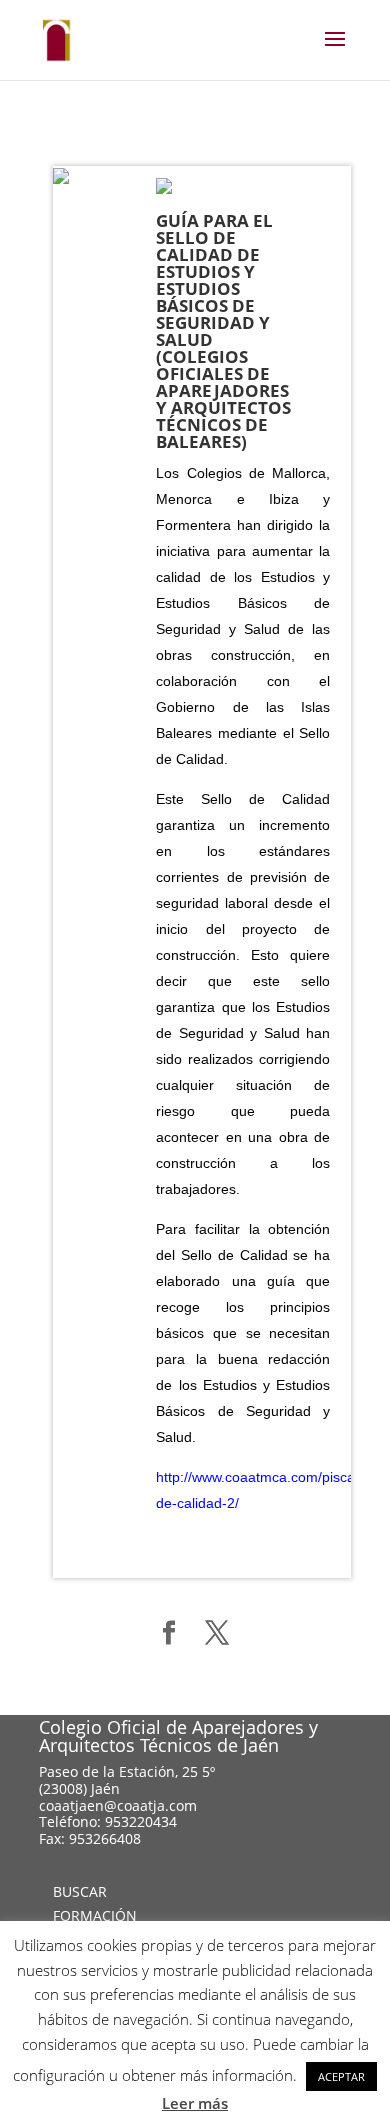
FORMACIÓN (95, 1915)
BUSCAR (80, 1891)
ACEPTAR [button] (341, 2076)
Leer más (195, 2103)
